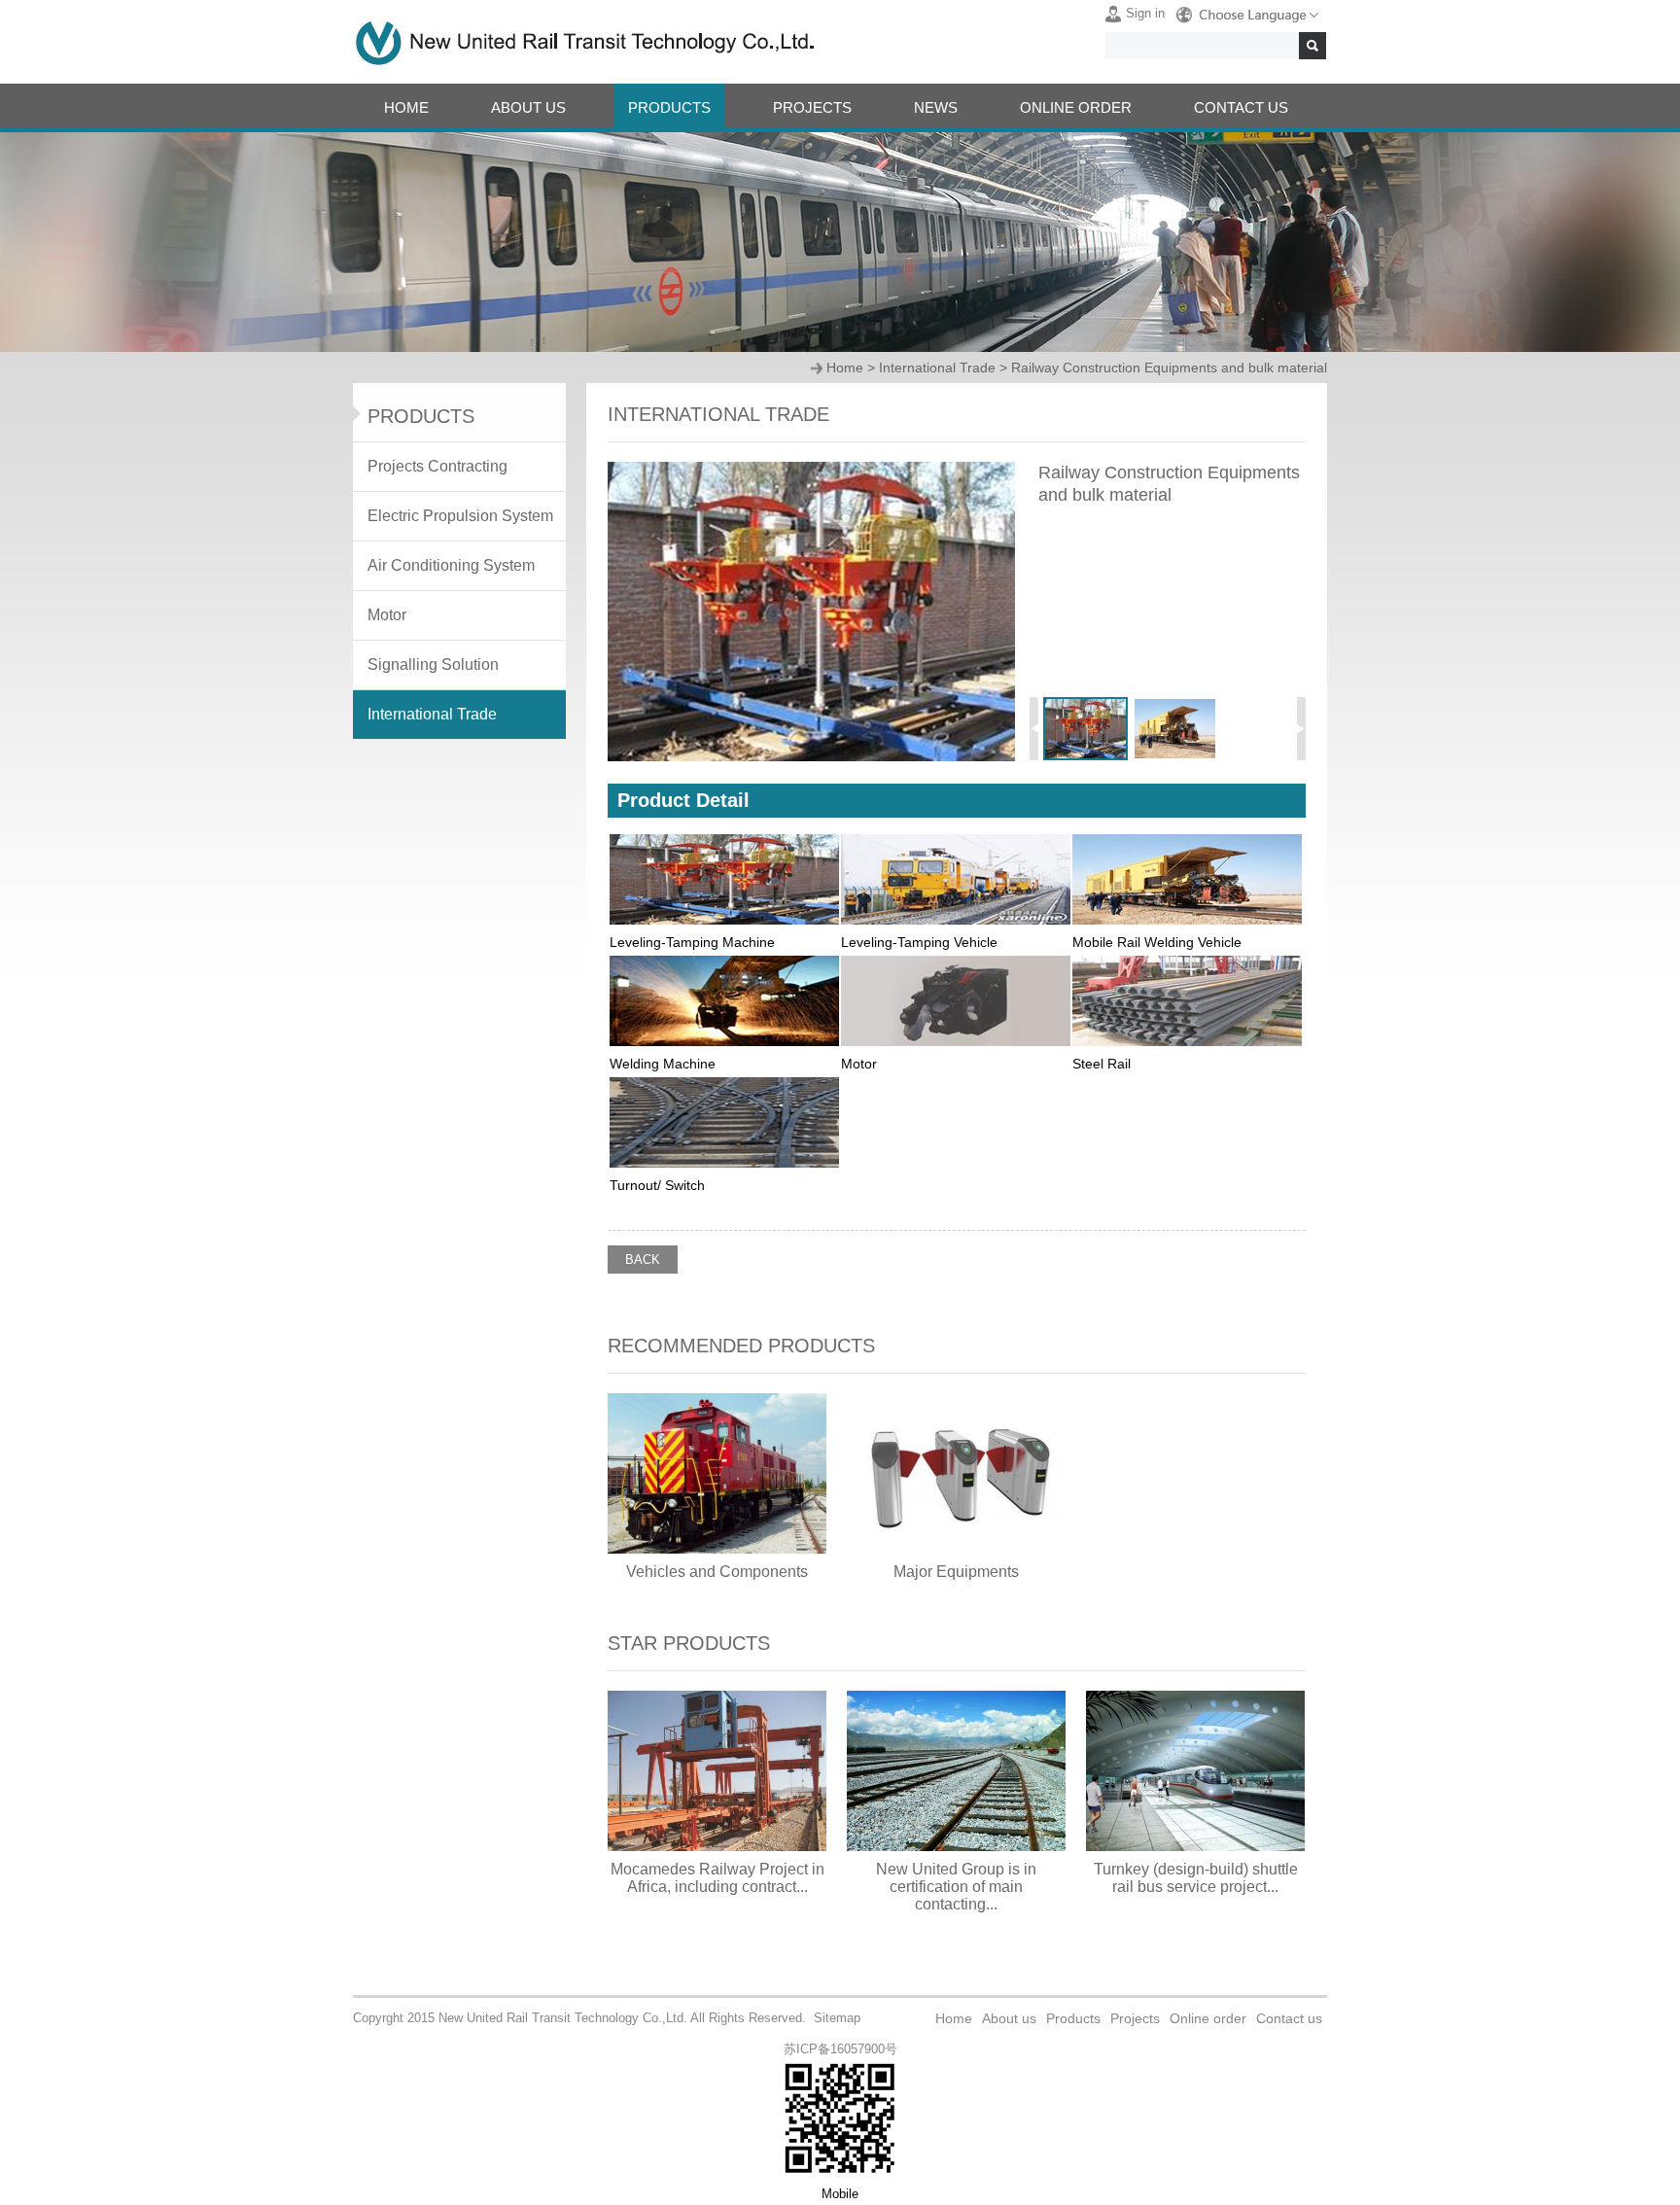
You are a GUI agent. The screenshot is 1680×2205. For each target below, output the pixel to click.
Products (1073, 2018)
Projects (1135, 2018)
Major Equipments (956, 1572)
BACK (643, 1260)
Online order (1208, 2018)
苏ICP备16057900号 (840, 2049)
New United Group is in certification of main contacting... (956, 1887)
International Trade (937, 367)
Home (845, 367)
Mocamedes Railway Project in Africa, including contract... (717, 1878)
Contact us (1289, 2018)
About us (1009, 2018)
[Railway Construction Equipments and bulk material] (811, 757)
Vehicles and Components (717, 1572)
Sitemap (837, 2018)
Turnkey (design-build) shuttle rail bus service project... (1196, 1878)
